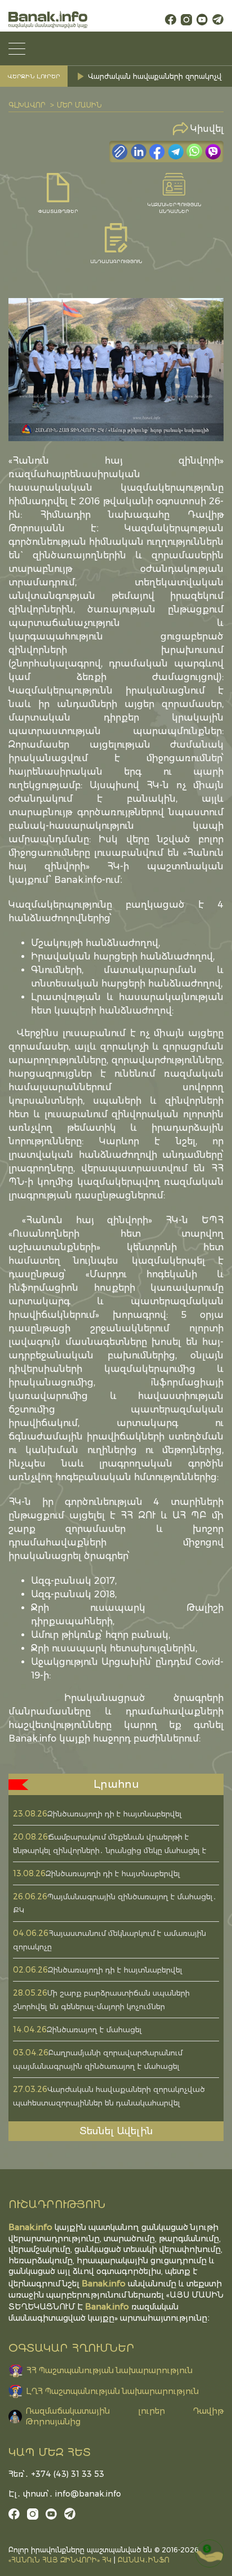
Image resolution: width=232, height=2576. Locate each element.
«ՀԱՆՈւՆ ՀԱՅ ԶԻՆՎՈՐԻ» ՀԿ (60, 2560)
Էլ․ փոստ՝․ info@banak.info (65, 2494)
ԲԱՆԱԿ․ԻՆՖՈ (144, 2560)
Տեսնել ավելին (116, 2131)
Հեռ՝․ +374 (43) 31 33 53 (56, 2474)
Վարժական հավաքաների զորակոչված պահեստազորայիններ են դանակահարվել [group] (157, 76)
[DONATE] (209, 2553)
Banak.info (107, 2306)
